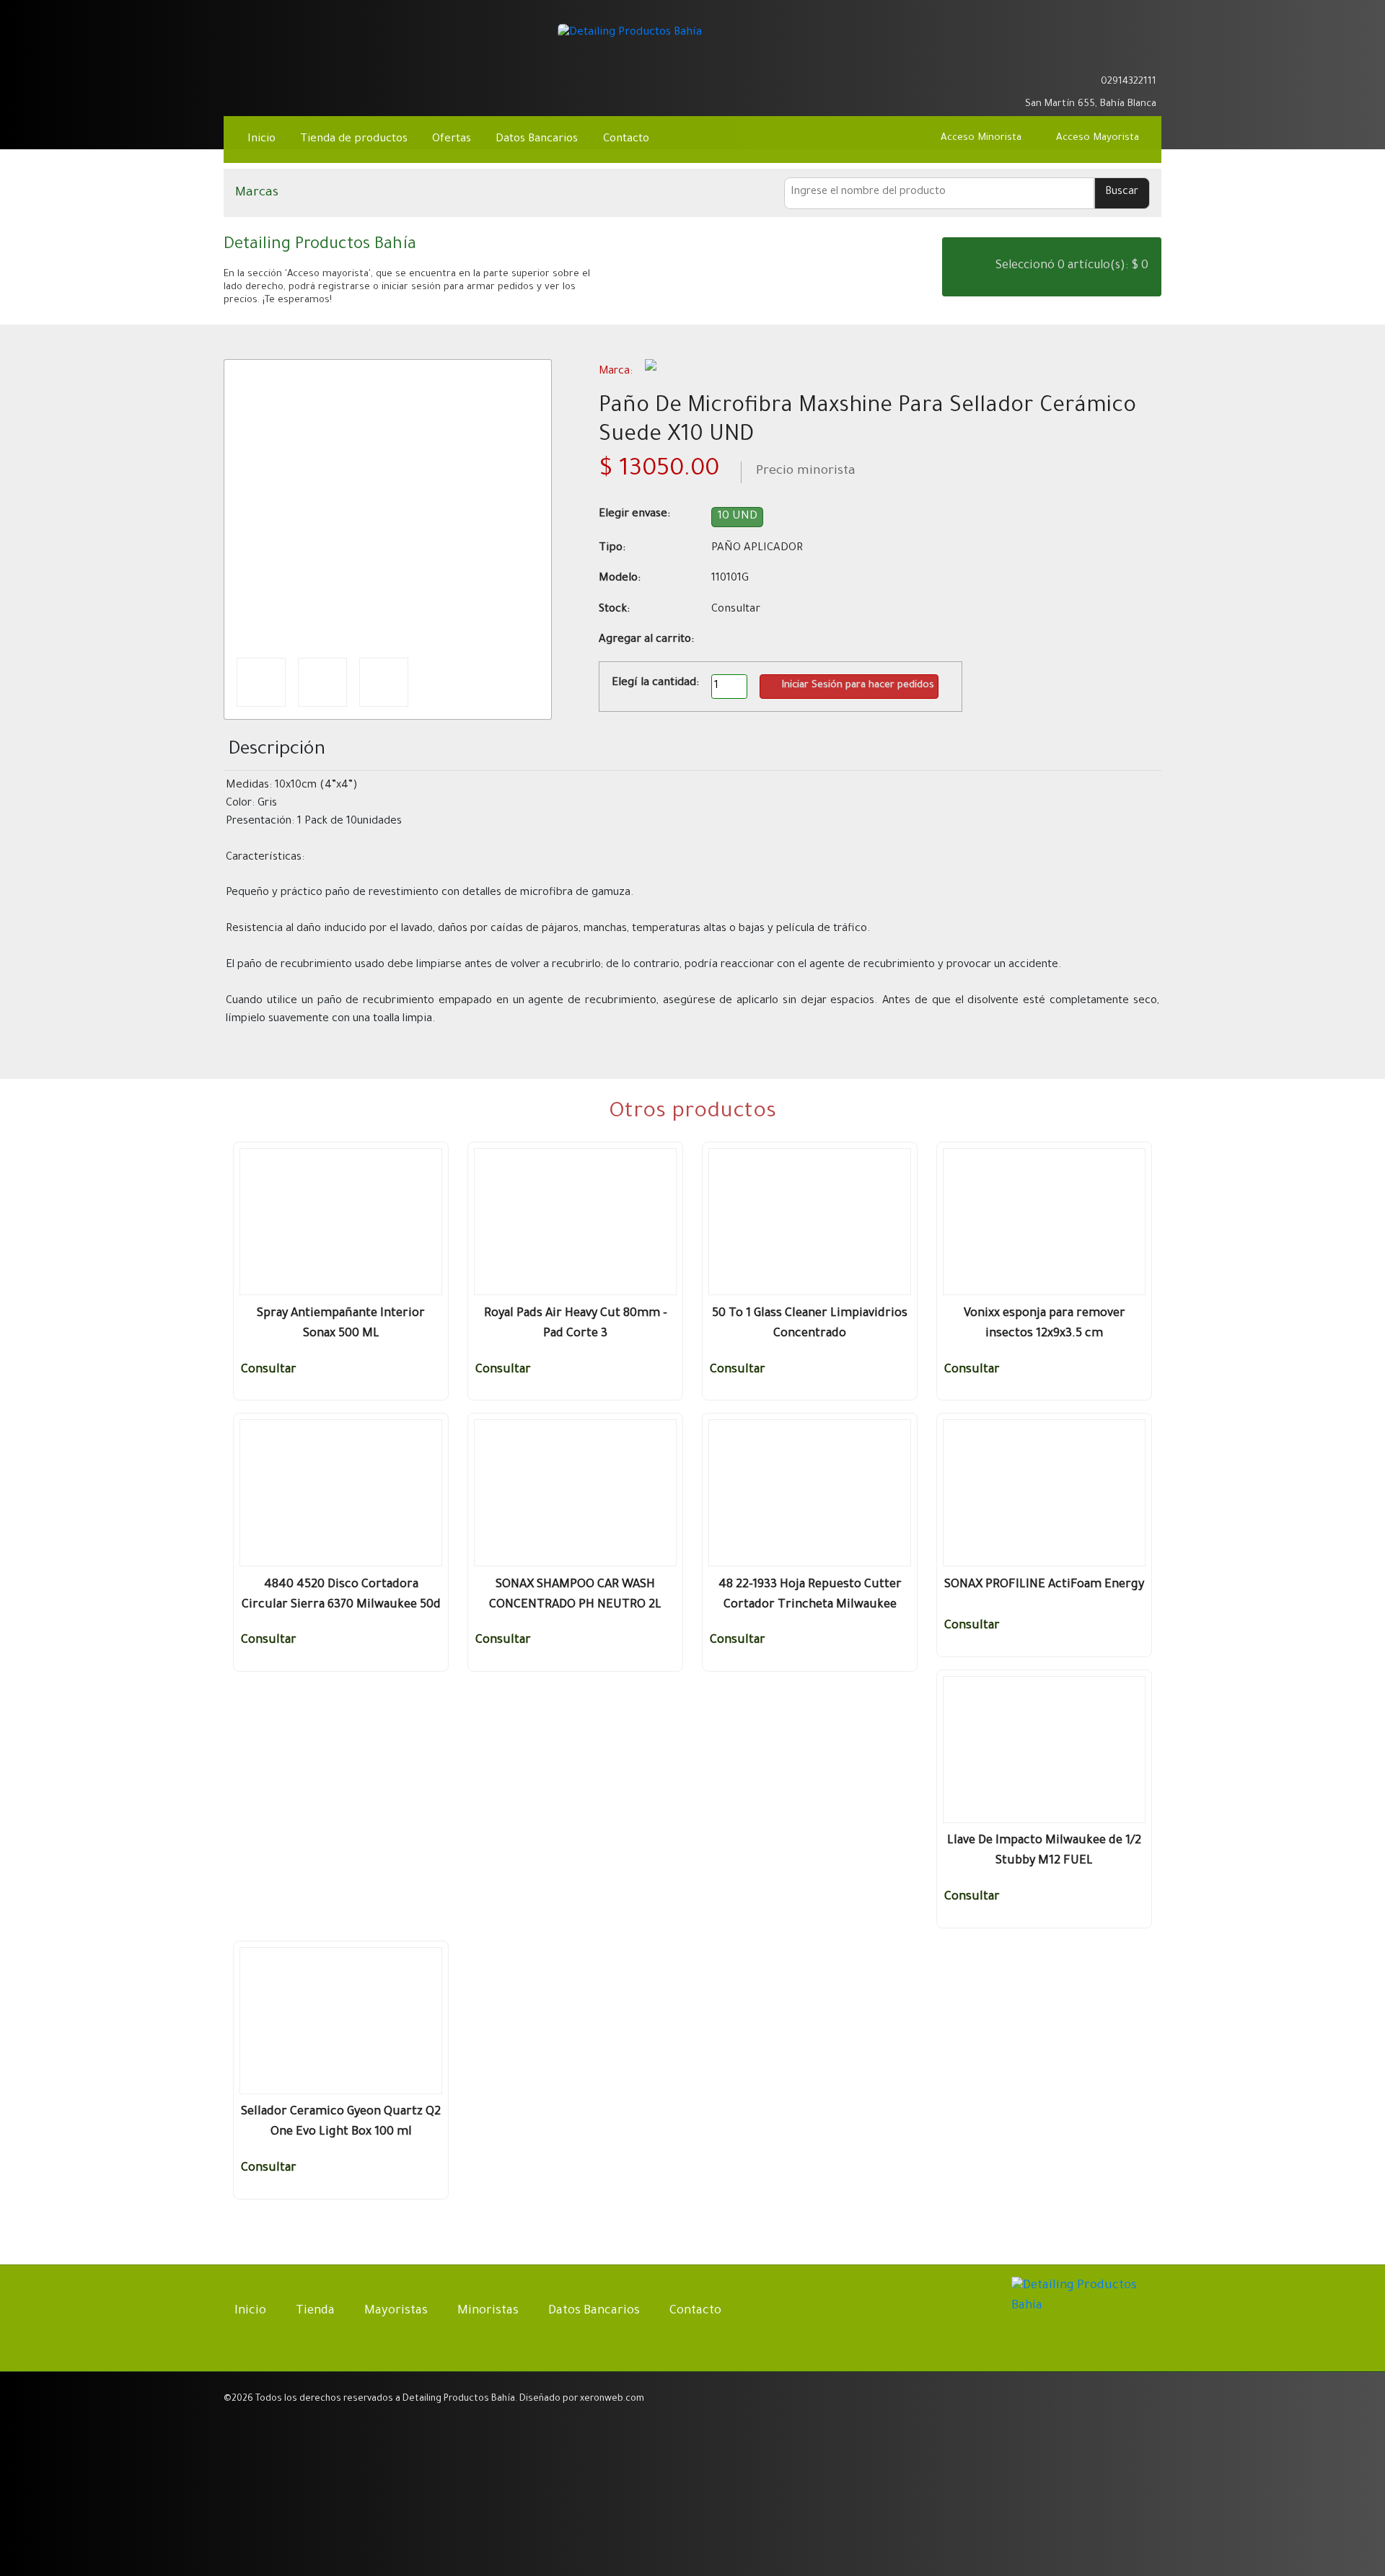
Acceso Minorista (981, 138)
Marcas (257, 193)
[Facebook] (1114, 57)
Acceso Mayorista (1098, 138)
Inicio (261, 140)
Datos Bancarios (537, 140)
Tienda (315, 2312)
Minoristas (488, 2312)
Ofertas (452, 140)
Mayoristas (396, 2312)
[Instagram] (1146, 57)
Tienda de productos (354, 140)
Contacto (626, 140)
